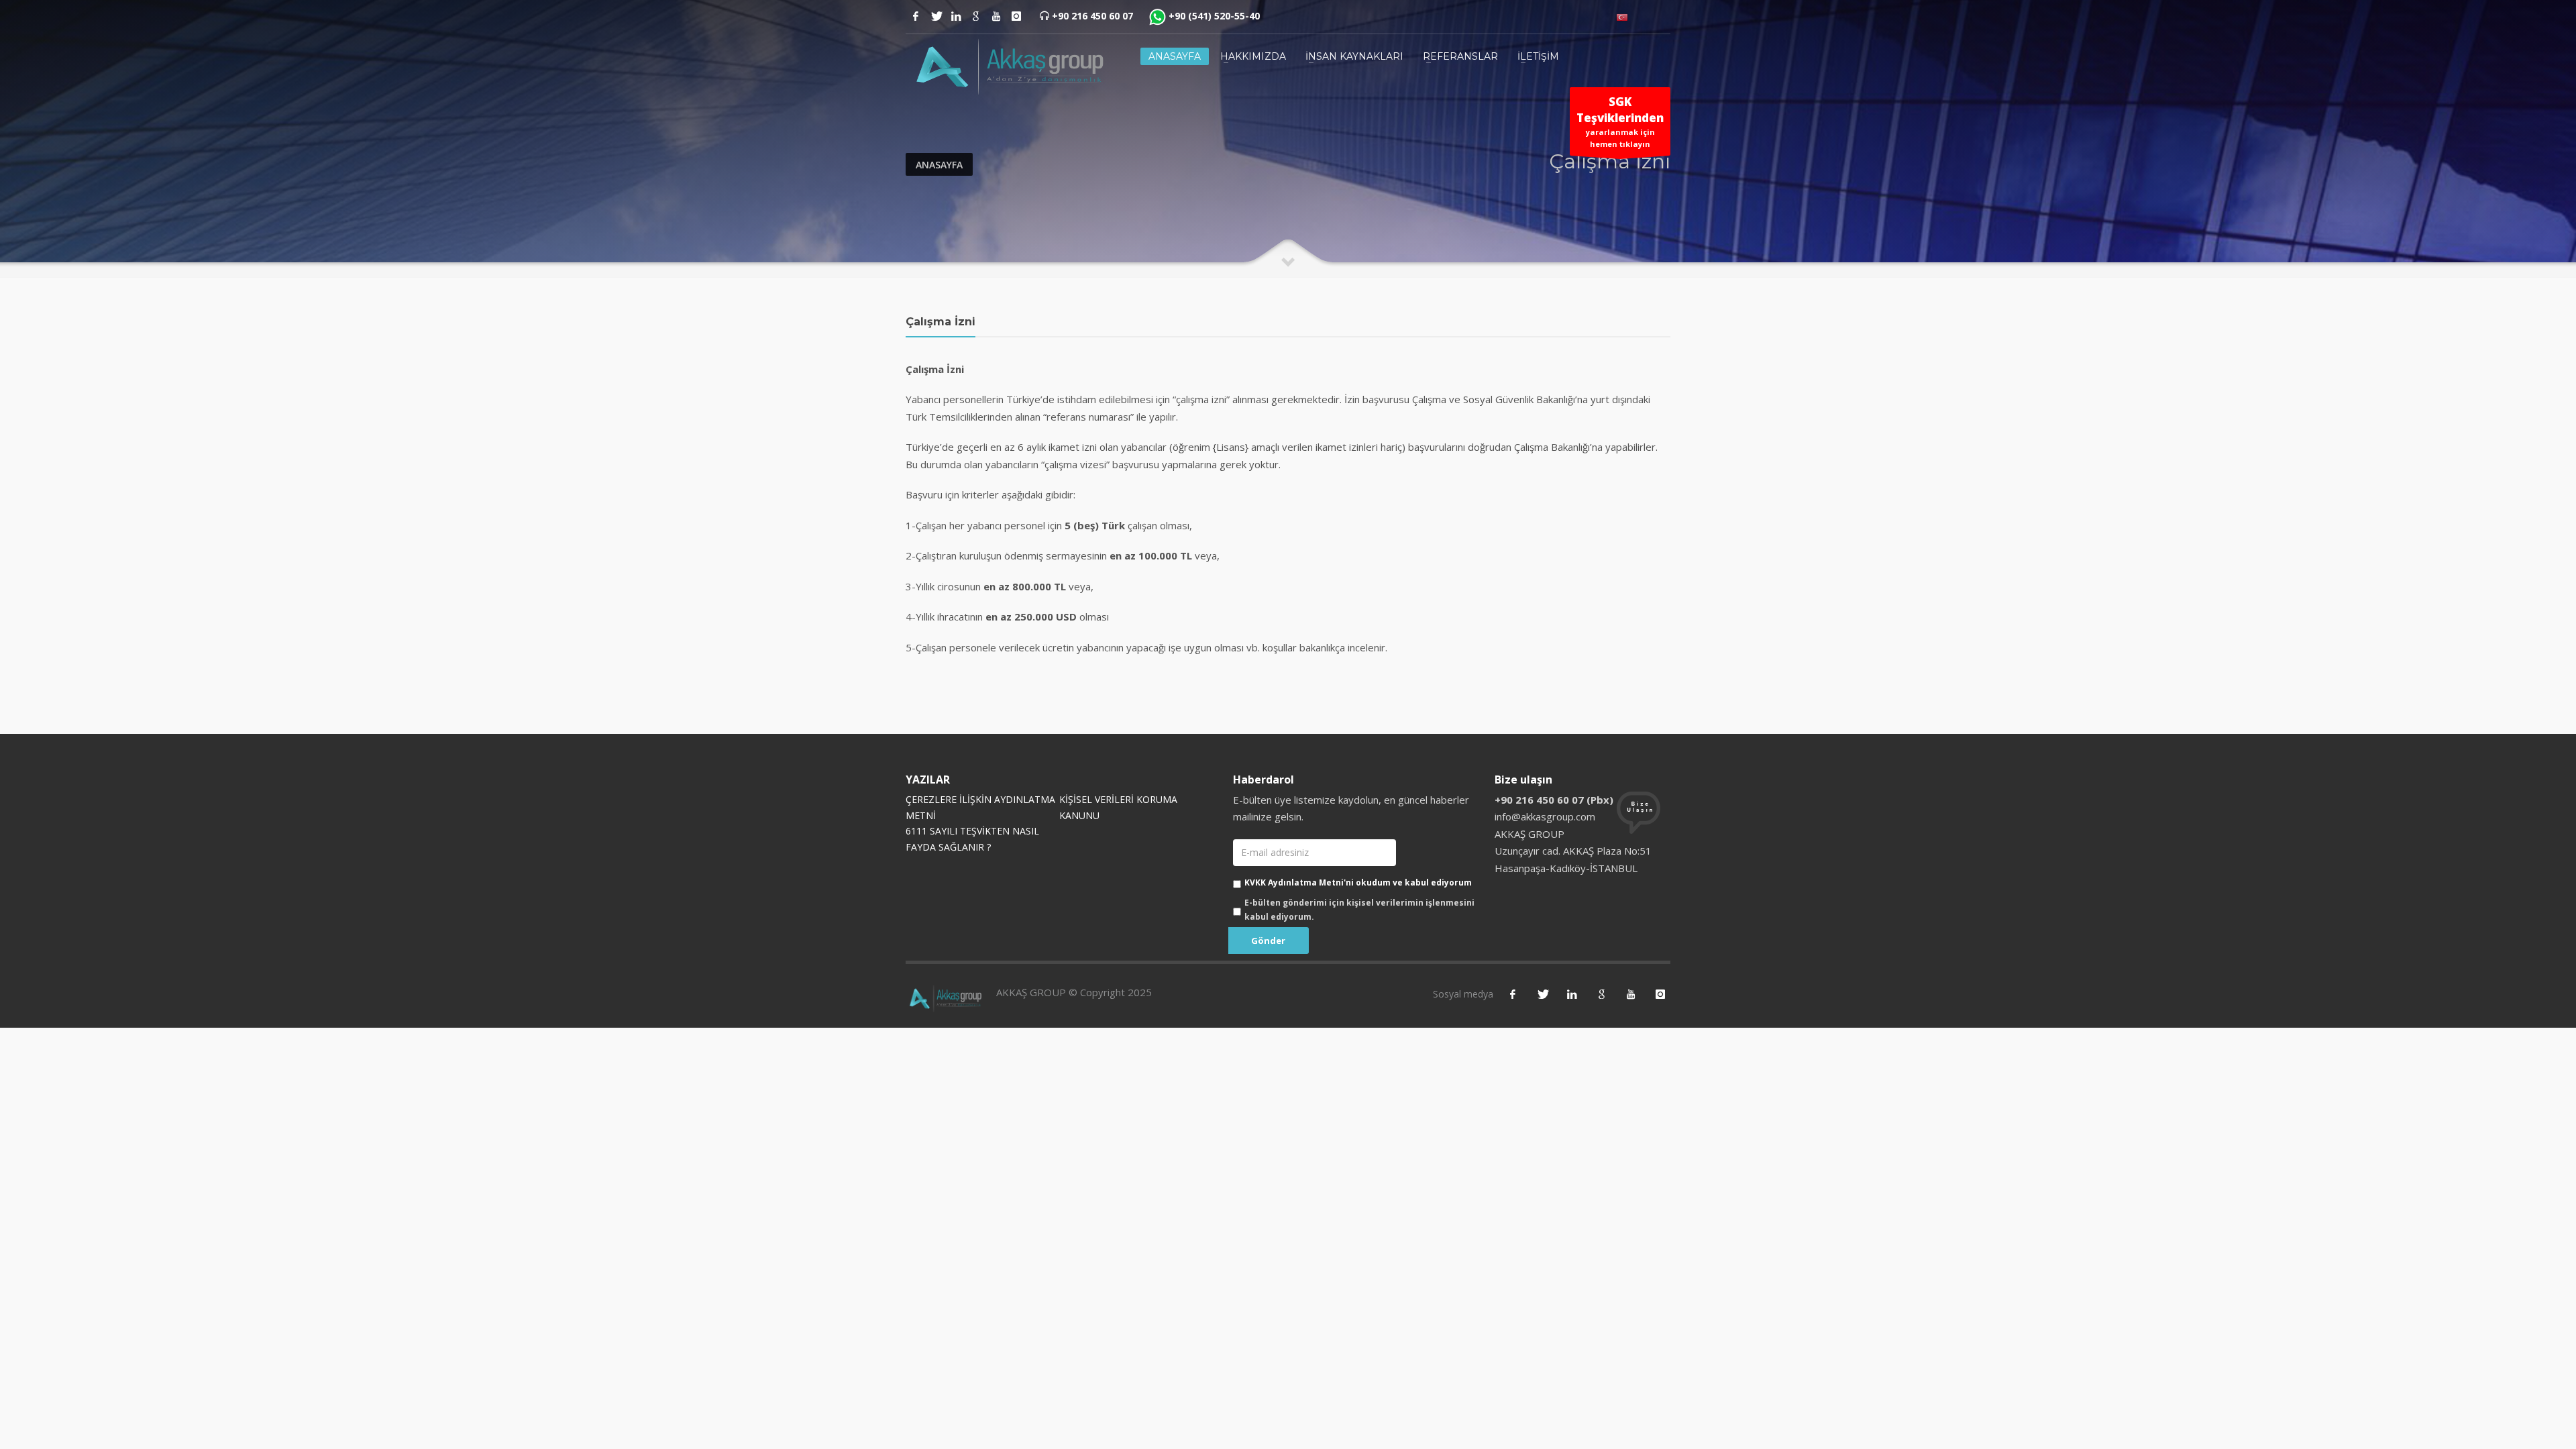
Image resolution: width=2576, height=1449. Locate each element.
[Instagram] (956, 16)
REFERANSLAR (1460, 56)
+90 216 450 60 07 (1092, 16)
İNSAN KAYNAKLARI (1354, 56)
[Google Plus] (976, 16)
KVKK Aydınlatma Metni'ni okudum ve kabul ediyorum (1358, 882)
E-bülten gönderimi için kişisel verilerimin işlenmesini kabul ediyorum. (1359, 909)
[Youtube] (996, 16)
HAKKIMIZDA (1253, 56)
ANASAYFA (1175, 56)
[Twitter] (936, 16)
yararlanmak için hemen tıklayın (1620, 122)
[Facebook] (916, 16)
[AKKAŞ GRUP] (1006, 66)
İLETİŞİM (1538, 56)
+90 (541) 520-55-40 (1214, 16)
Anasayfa (939, 165)
